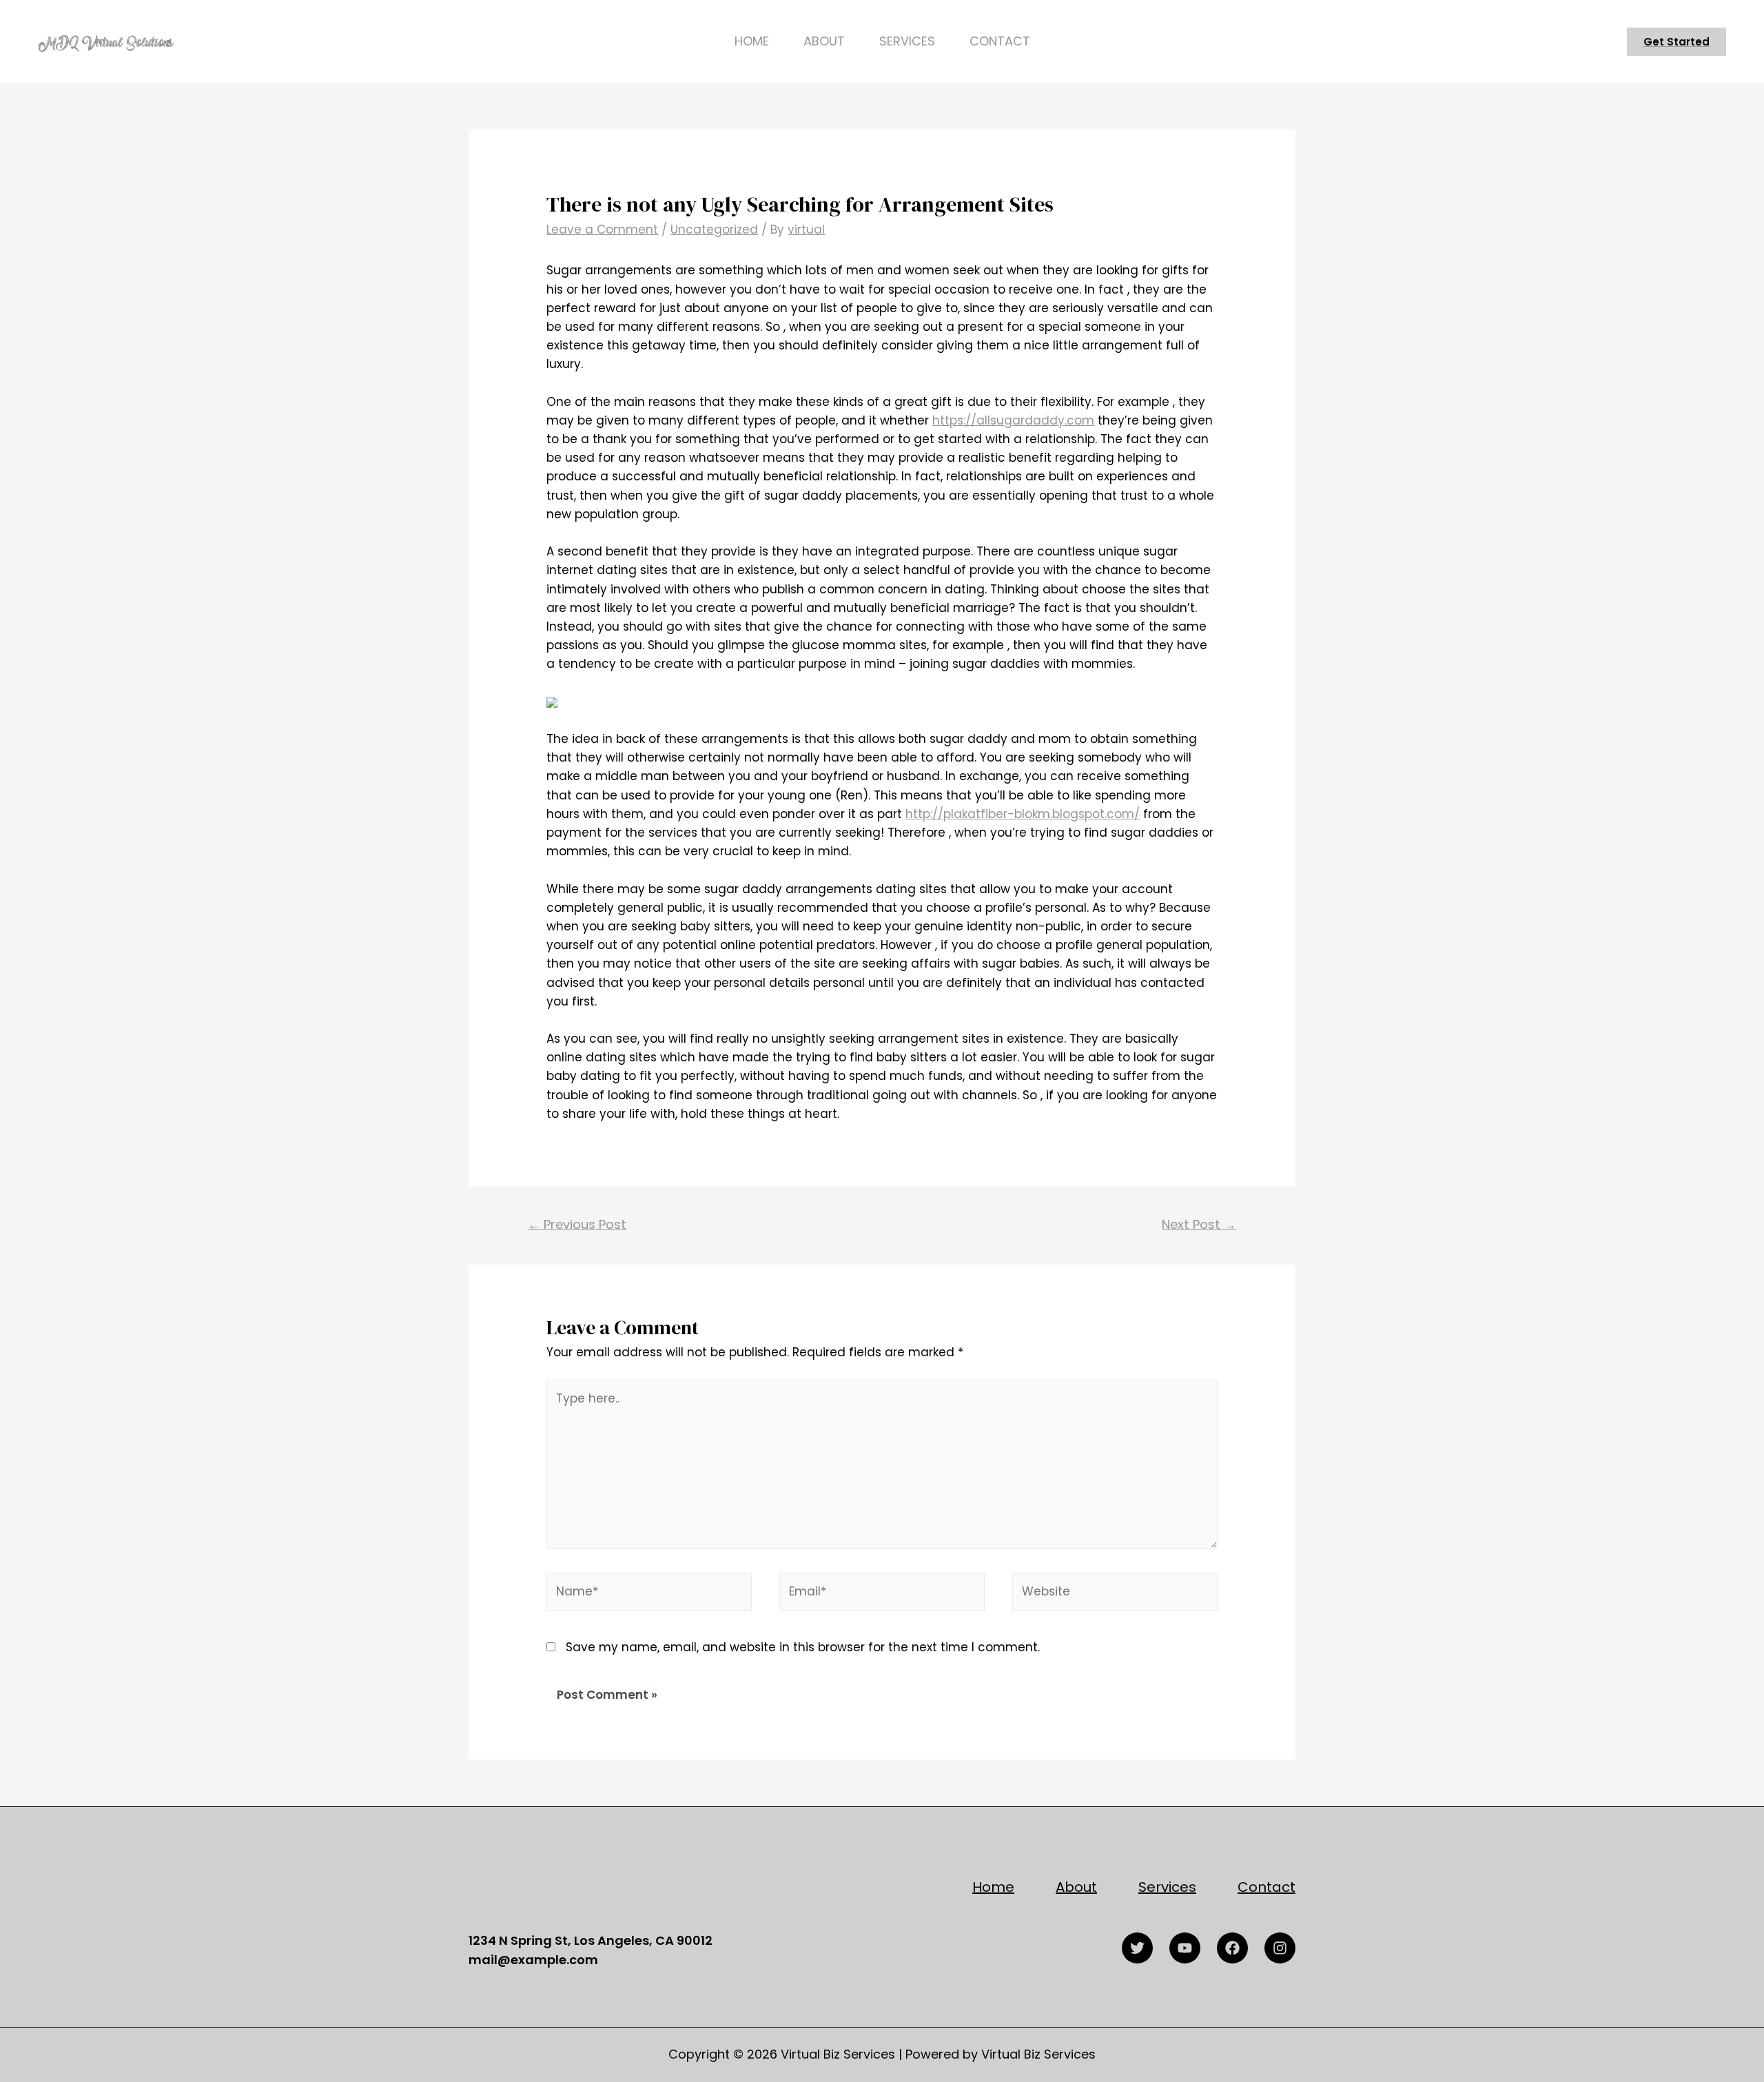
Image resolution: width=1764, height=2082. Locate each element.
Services (907, 41)
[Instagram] (1280, 1948)
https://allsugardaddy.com (1013, 420)
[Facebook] (1232, 1948)
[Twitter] (1137, 1948)
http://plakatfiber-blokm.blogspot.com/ (1023, 814)
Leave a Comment (602, 229)
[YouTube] (1185, 1948)
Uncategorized (714, 229)
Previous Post (577, 1224)
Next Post (1199, 1224)
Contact (1000, 41)
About (824, 41)
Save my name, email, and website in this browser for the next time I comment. (803, 1647)
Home (752, 41)
